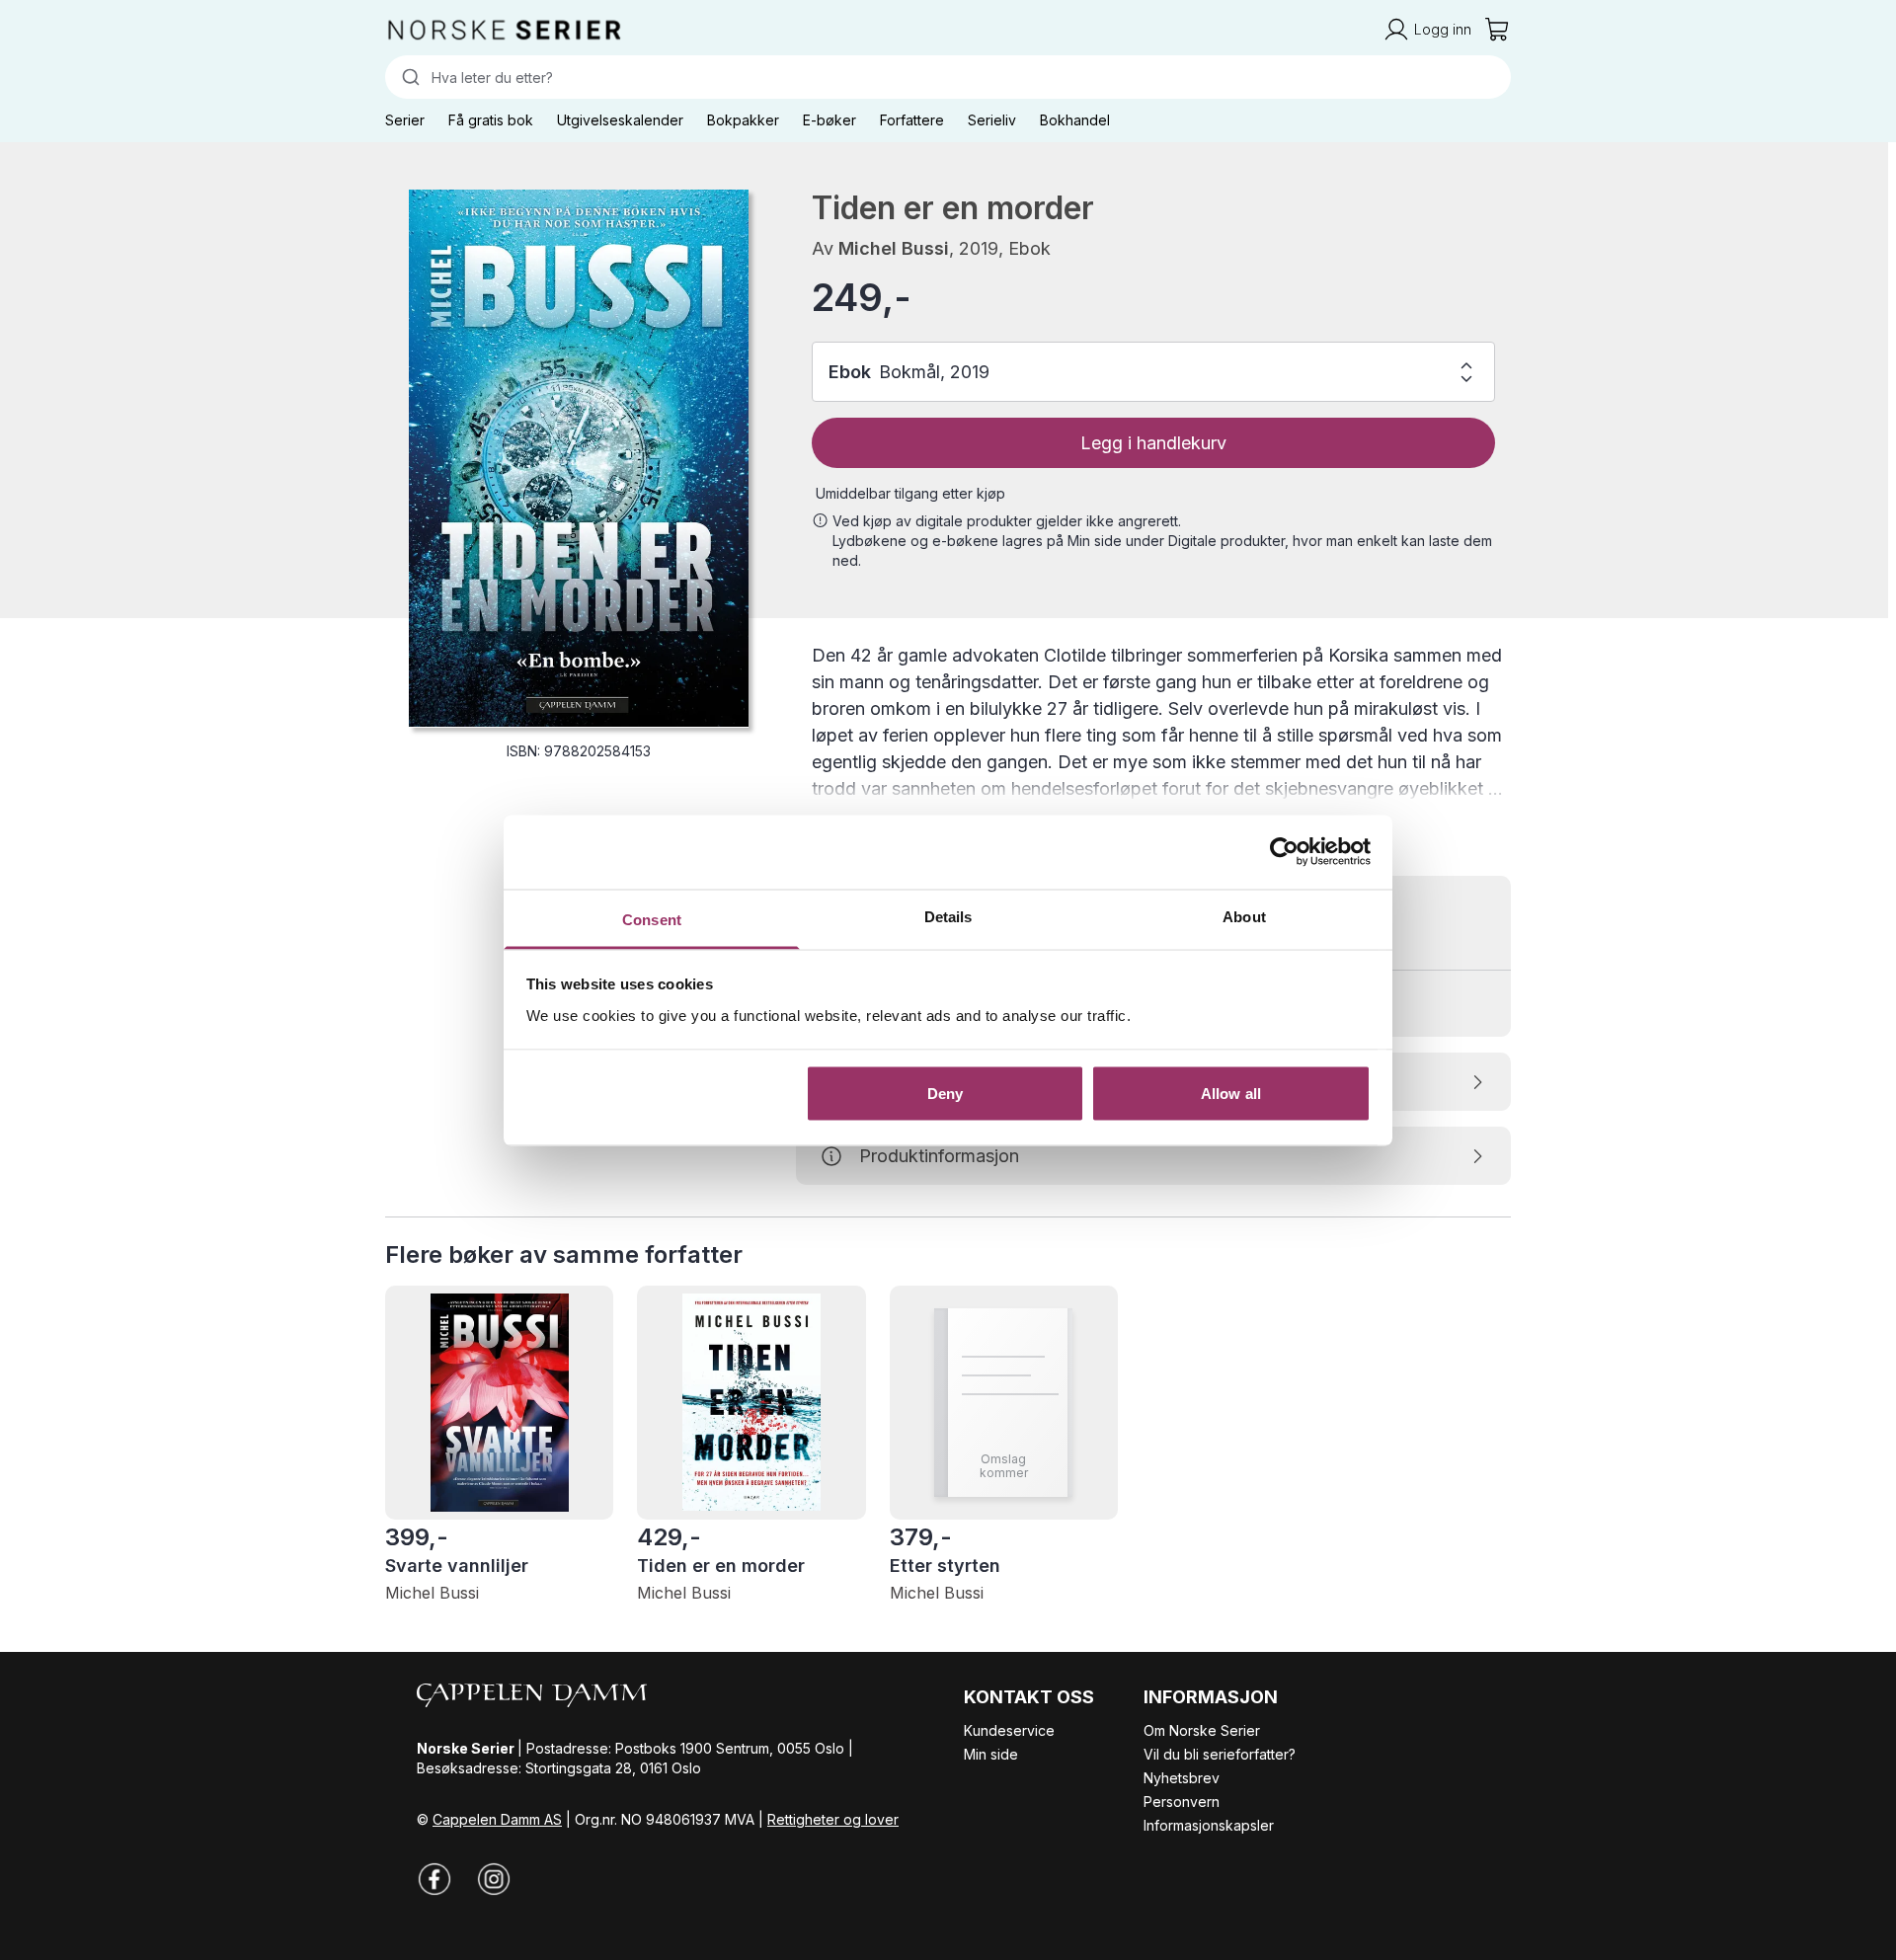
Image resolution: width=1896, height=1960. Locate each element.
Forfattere (912, 120)
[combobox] (948, 77)
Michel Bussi (894, 248)
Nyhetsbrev (1182, 1778)
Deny (945, 1094)
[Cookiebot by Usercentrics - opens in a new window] (1284, 852)
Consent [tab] (652, 919)
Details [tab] (948, 916)
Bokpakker (743, 120)
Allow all (1231, 1094)
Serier (405, 120)
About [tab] (1244, 916)
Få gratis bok (491, 120)
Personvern (1182, 1802)
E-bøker (829, 120)
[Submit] (408, 77)
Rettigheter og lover (833, 1819)
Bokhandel (1075, 120)
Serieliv (992, 120)
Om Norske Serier (1202, 1730)
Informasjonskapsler (1209, 1825)
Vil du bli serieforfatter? (1220, 1754)
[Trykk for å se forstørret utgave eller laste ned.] (579, 458)
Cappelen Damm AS (497, 1819)
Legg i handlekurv (1153, 443)
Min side (991, 1754)
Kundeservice (1009, 1730)
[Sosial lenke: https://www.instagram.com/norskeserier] (494, 1879)
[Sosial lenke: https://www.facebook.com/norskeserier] (434, 1879)
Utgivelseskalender (620, 120)
